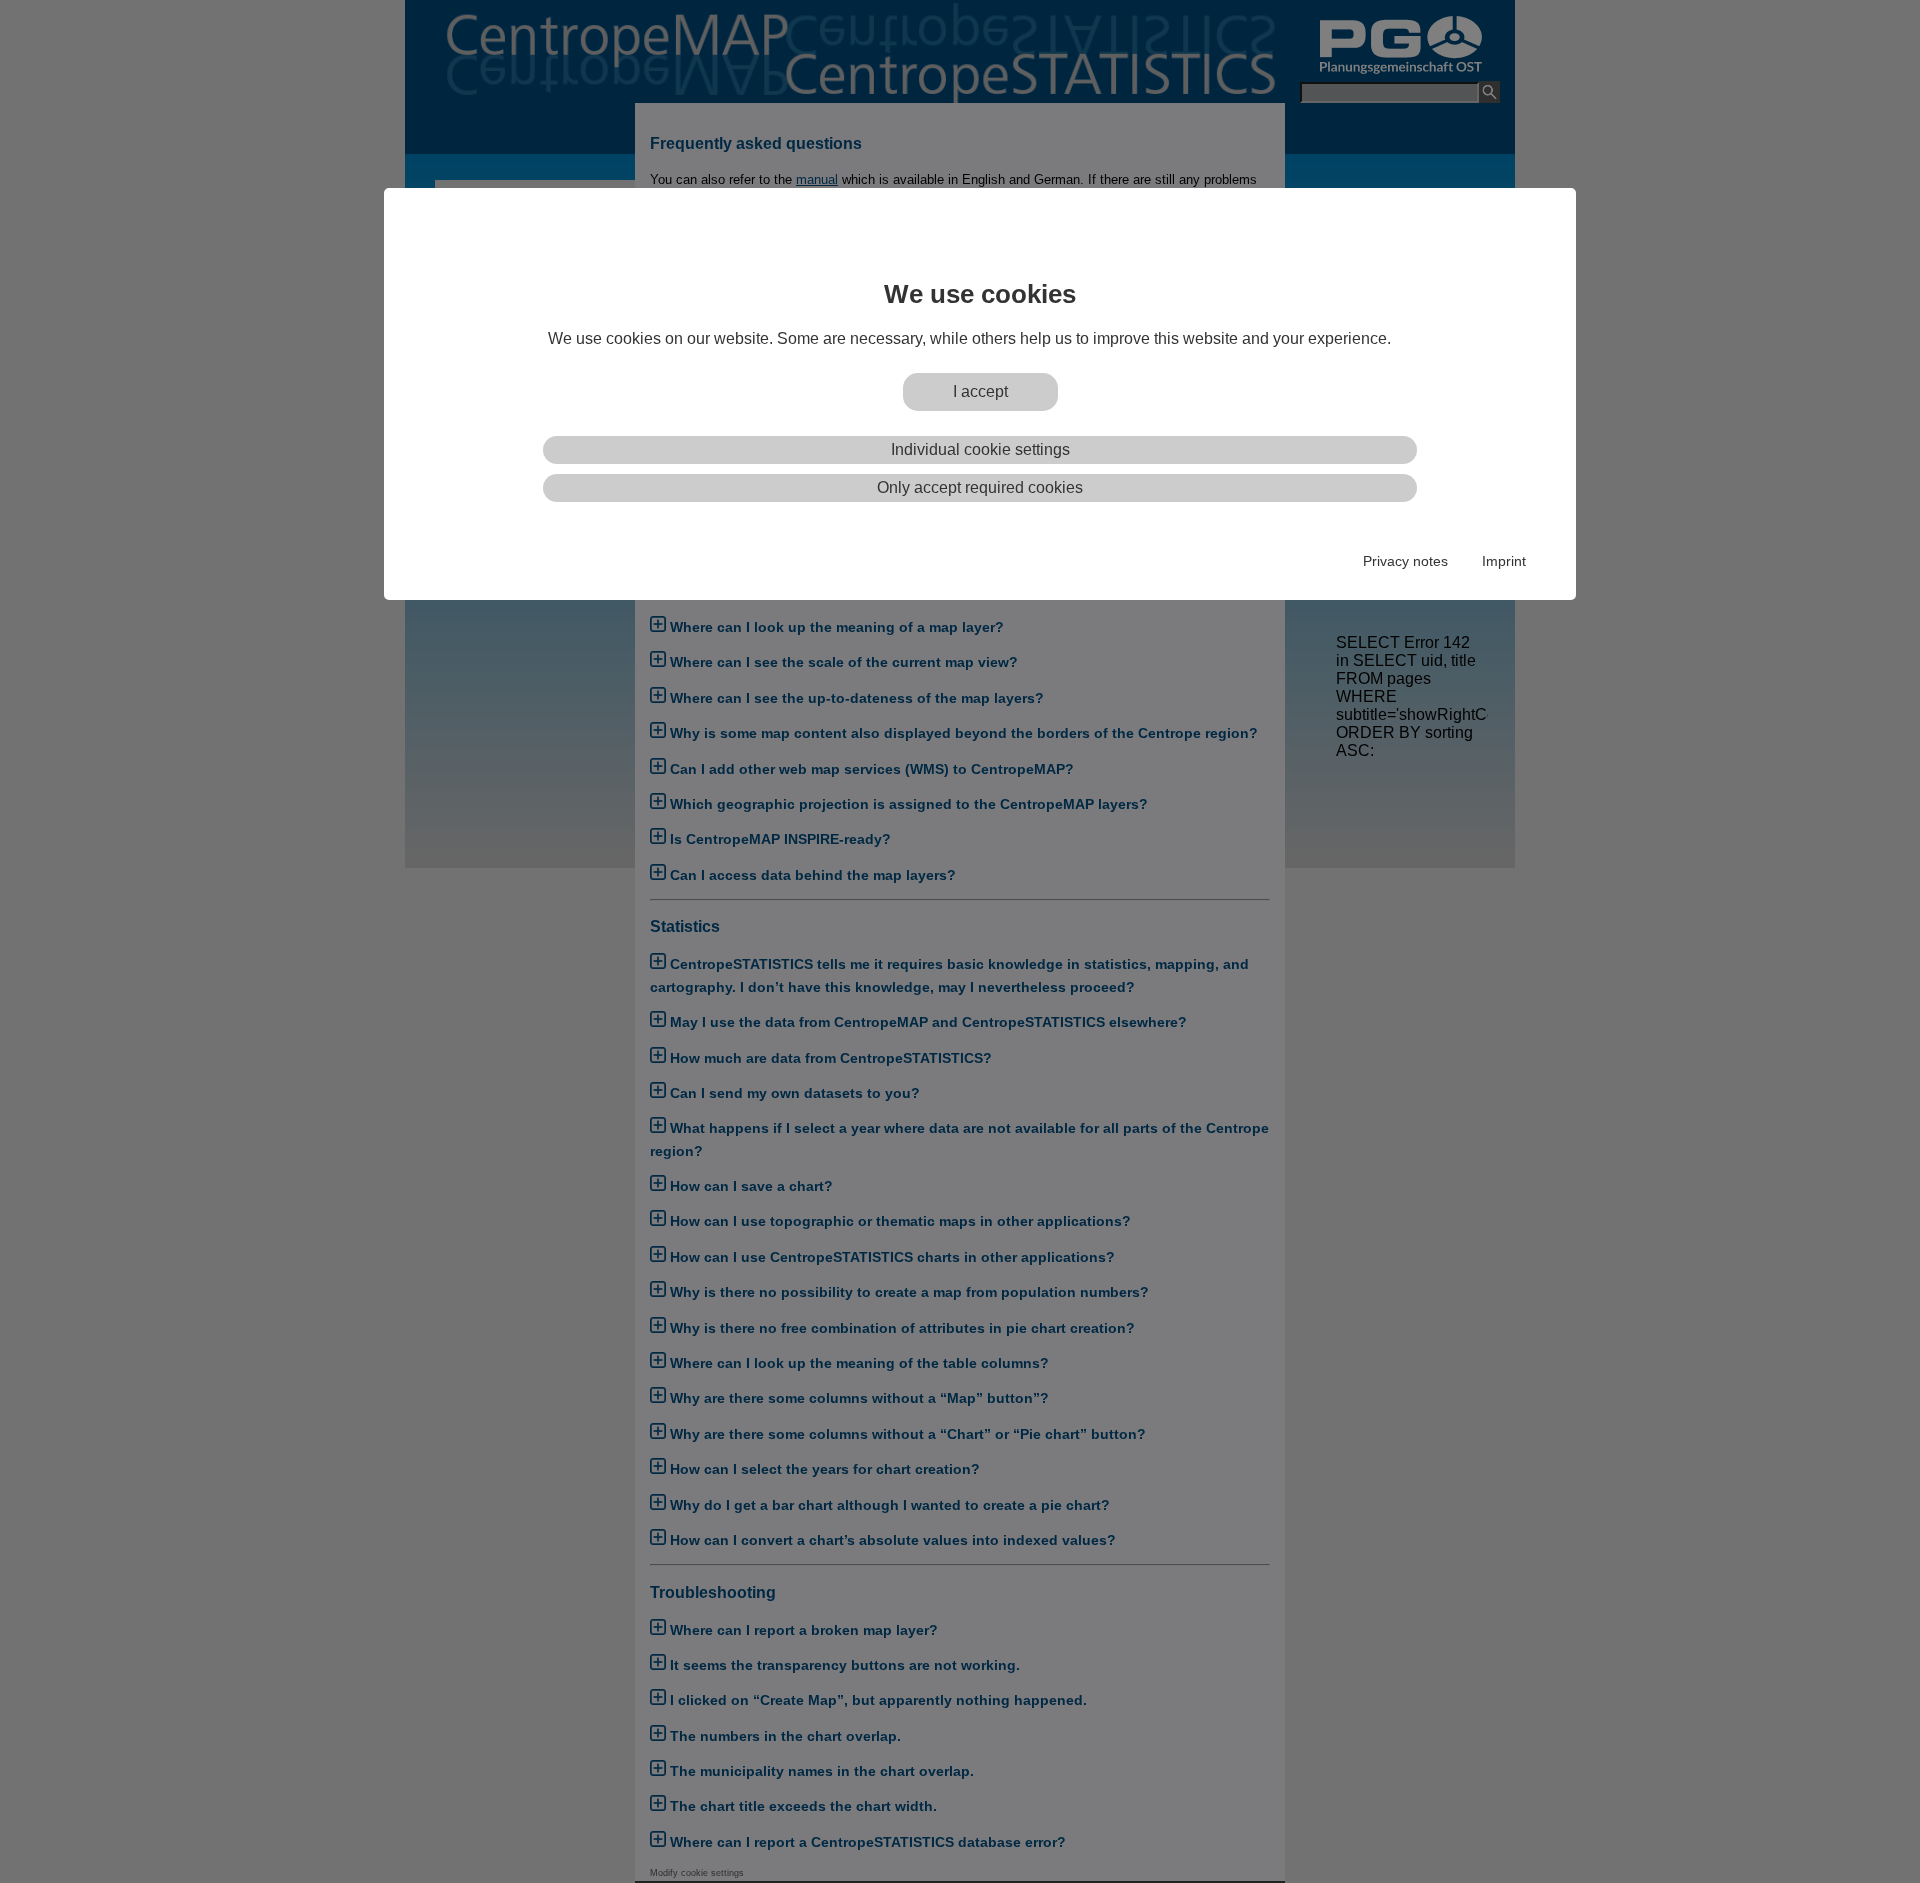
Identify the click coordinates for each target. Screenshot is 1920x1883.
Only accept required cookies (980, 487)
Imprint (1504, 561)
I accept (980, 391)
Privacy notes (1405, 561)
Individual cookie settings (980, 449)
